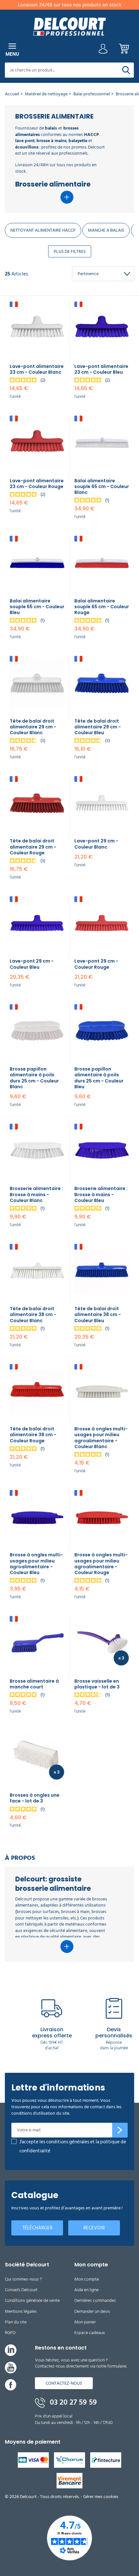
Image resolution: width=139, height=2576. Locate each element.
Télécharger (37, 2228)
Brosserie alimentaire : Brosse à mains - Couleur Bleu (101, 1194)
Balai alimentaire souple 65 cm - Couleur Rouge (102, 607)
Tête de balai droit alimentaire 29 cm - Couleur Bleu (98, 727)
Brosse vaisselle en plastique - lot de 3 (97, 1684)
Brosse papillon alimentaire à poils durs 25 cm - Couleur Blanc (34, 1078)
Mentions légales (21, 2311)
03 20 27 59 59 (72, 2402)
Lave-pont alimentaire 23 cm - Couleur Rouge (37, 484)
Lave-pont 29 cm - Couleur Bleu (32, 964)
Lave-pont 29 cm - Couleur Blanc (96, 844)
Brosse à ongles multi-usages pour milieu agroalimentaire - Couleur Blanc (101, 1438)
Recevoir (94, 2228)
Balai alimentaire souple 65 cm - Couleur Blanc (102, 486)
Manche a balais (106, 230)
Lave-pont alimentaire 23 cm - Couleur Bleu (101, 369)
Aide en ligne (86, 2290)
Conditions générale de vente (32, 2300)
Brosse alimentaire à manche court (34, 1684)
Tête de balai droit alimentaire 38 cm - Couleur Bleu (98, 1314)
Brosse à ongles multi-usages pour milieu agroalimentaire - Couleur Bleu (36, 1564)
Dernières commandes (95, 2300)
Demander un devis (92, 2311)
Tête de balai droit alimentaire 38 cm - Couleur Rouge (33, 1435)
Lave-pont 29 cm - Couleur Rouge (96, 964)
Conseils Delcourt (21, 2290)
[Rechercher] (126, 70)
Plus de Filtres (70, 251)
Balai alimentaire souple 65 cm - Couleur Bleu (37, 607)
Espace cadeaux (90, 2333)
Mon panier (85, 2322)
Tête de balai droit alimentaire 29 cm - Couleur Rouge (33, 847)
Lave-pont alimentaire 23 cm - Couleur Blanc (37, 369)
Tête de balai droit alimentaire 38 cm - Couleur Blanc (33, 1314)
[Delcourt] (69, 27)
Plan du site (16, 2322)
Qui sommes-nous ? (23, 2279)
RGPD (10, 2333)
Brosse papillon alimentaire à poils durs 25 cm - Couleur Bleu (99, 1078)
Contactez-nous (64, 2383)
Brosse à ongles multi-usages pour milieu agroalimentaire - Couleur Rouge (101, 1564)
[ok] (120, 2130)
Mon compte (87, 2279)
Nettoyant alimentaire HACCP (43, 230)
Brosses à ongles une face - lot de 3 (35, 1798)
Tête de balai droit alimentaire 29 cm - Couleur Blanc (33, 727)
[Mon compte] (103, 50)
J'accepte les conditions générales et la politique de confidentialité (73, 2146)
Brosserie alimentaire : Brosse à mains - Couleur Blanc (36, 1194)
